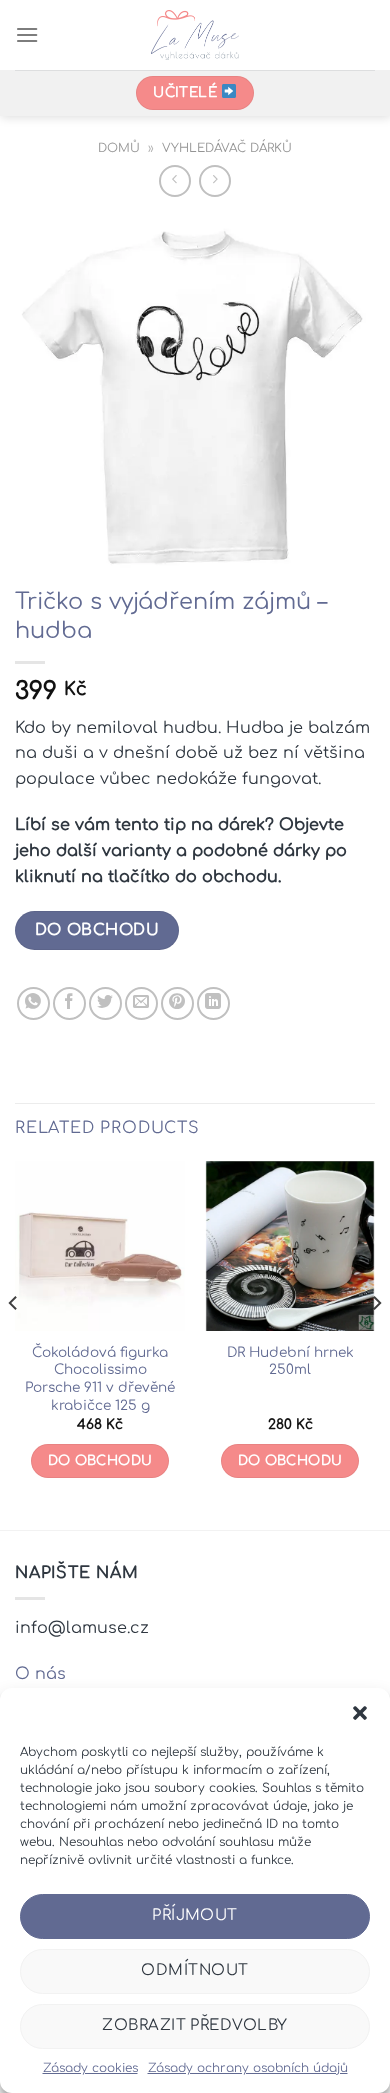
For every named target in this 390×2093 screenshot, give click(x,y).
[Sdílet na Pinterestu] (177, 1003)
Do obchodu (97, 930)
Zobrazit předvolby (194, 2025)
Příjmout (195, 1915)
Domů (119, 148)
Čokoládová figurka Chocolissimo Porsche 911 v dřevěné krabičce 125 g (100, 1379)
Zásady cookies (90, 2068)
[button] (360, 1713)
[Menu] (27, 34)
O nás (40, 1674)
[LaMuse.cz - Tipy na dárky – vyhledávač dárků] (195, 35)
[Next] (376, 1343)
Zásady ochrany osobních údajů (248, 2068)
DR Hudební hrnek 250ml (290, 1361)
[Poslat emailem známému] (141, 1003)
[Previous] (14, 1343)
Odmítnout (194, 1970)
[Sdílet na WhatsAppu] (33, 1003)
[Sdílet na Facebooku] (69, 1003)
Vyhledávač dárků (227, 148)
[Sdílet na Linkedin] (213, 1003)
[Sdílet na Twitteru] (105, 1003)
